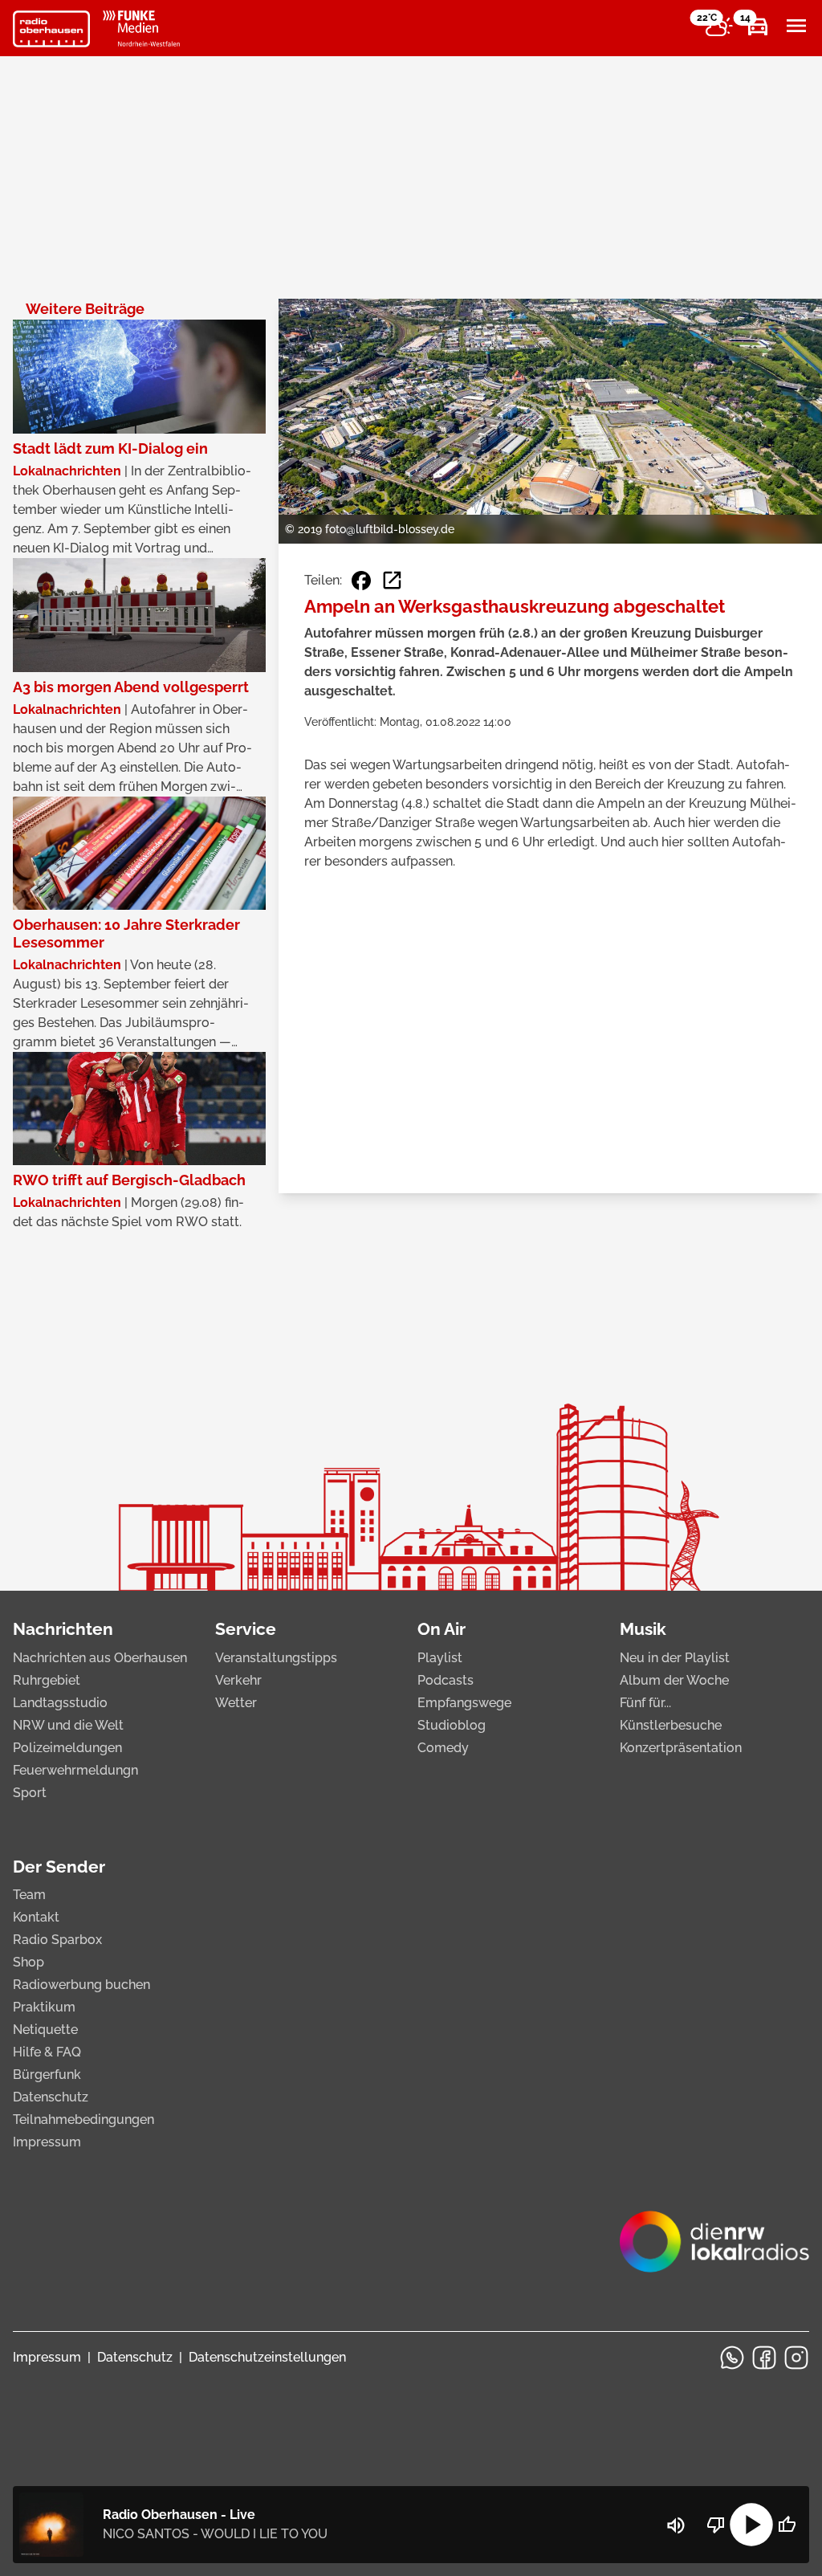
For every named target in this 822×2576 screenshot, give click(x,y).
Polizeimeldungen (67, 1748)
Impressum (47, 2142)
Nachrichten (63, 1629)
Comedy (443, 1748)
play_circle (751, 2525)
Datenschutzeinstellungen (267, 2357)
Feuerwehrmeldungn (75, 1770)
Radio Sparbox (57, 1940)
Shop (28, 1962)
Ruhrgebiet (47, 1680)
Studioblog (452, 1725)
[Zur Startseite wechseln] (51, 29)
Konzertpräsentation (681, 1748)
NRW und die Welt (68, 1725)
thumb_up (787, 2525)
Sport (30, 1793)
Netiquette (45, 2030)
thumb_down (716, 2525)
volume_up (676, 2525)
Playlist (440, 1658)
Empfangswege (464, 1703)
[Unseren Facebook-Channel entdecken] (764, 2358)
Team (29, 1895)
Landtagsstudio (60, 1703)
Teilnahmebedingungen (83, 2119)
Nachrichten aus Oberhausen (100, 1658)
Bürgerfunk (47, 2075)
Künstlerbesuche (671, 1725)
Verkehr (238, 1680)
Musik (643, 1629)
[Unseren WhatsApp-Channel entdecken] (732, 2358)
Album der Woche (674, 1680)
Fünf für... (645, 1703)
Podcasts (446, 1680)
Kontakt (36, 1917)
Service (246, 1629)
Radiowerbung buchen (81, 1985)
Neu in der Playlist (675, 1658)
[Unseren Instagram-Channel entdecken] (796, 2358)
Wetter (236, 1703)
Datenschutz (51, 2097)
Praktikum (44, 2007)
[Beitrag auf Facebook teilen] (361, 581)
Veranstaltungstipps (276, 1658)
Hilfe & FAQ (47, 2052)
